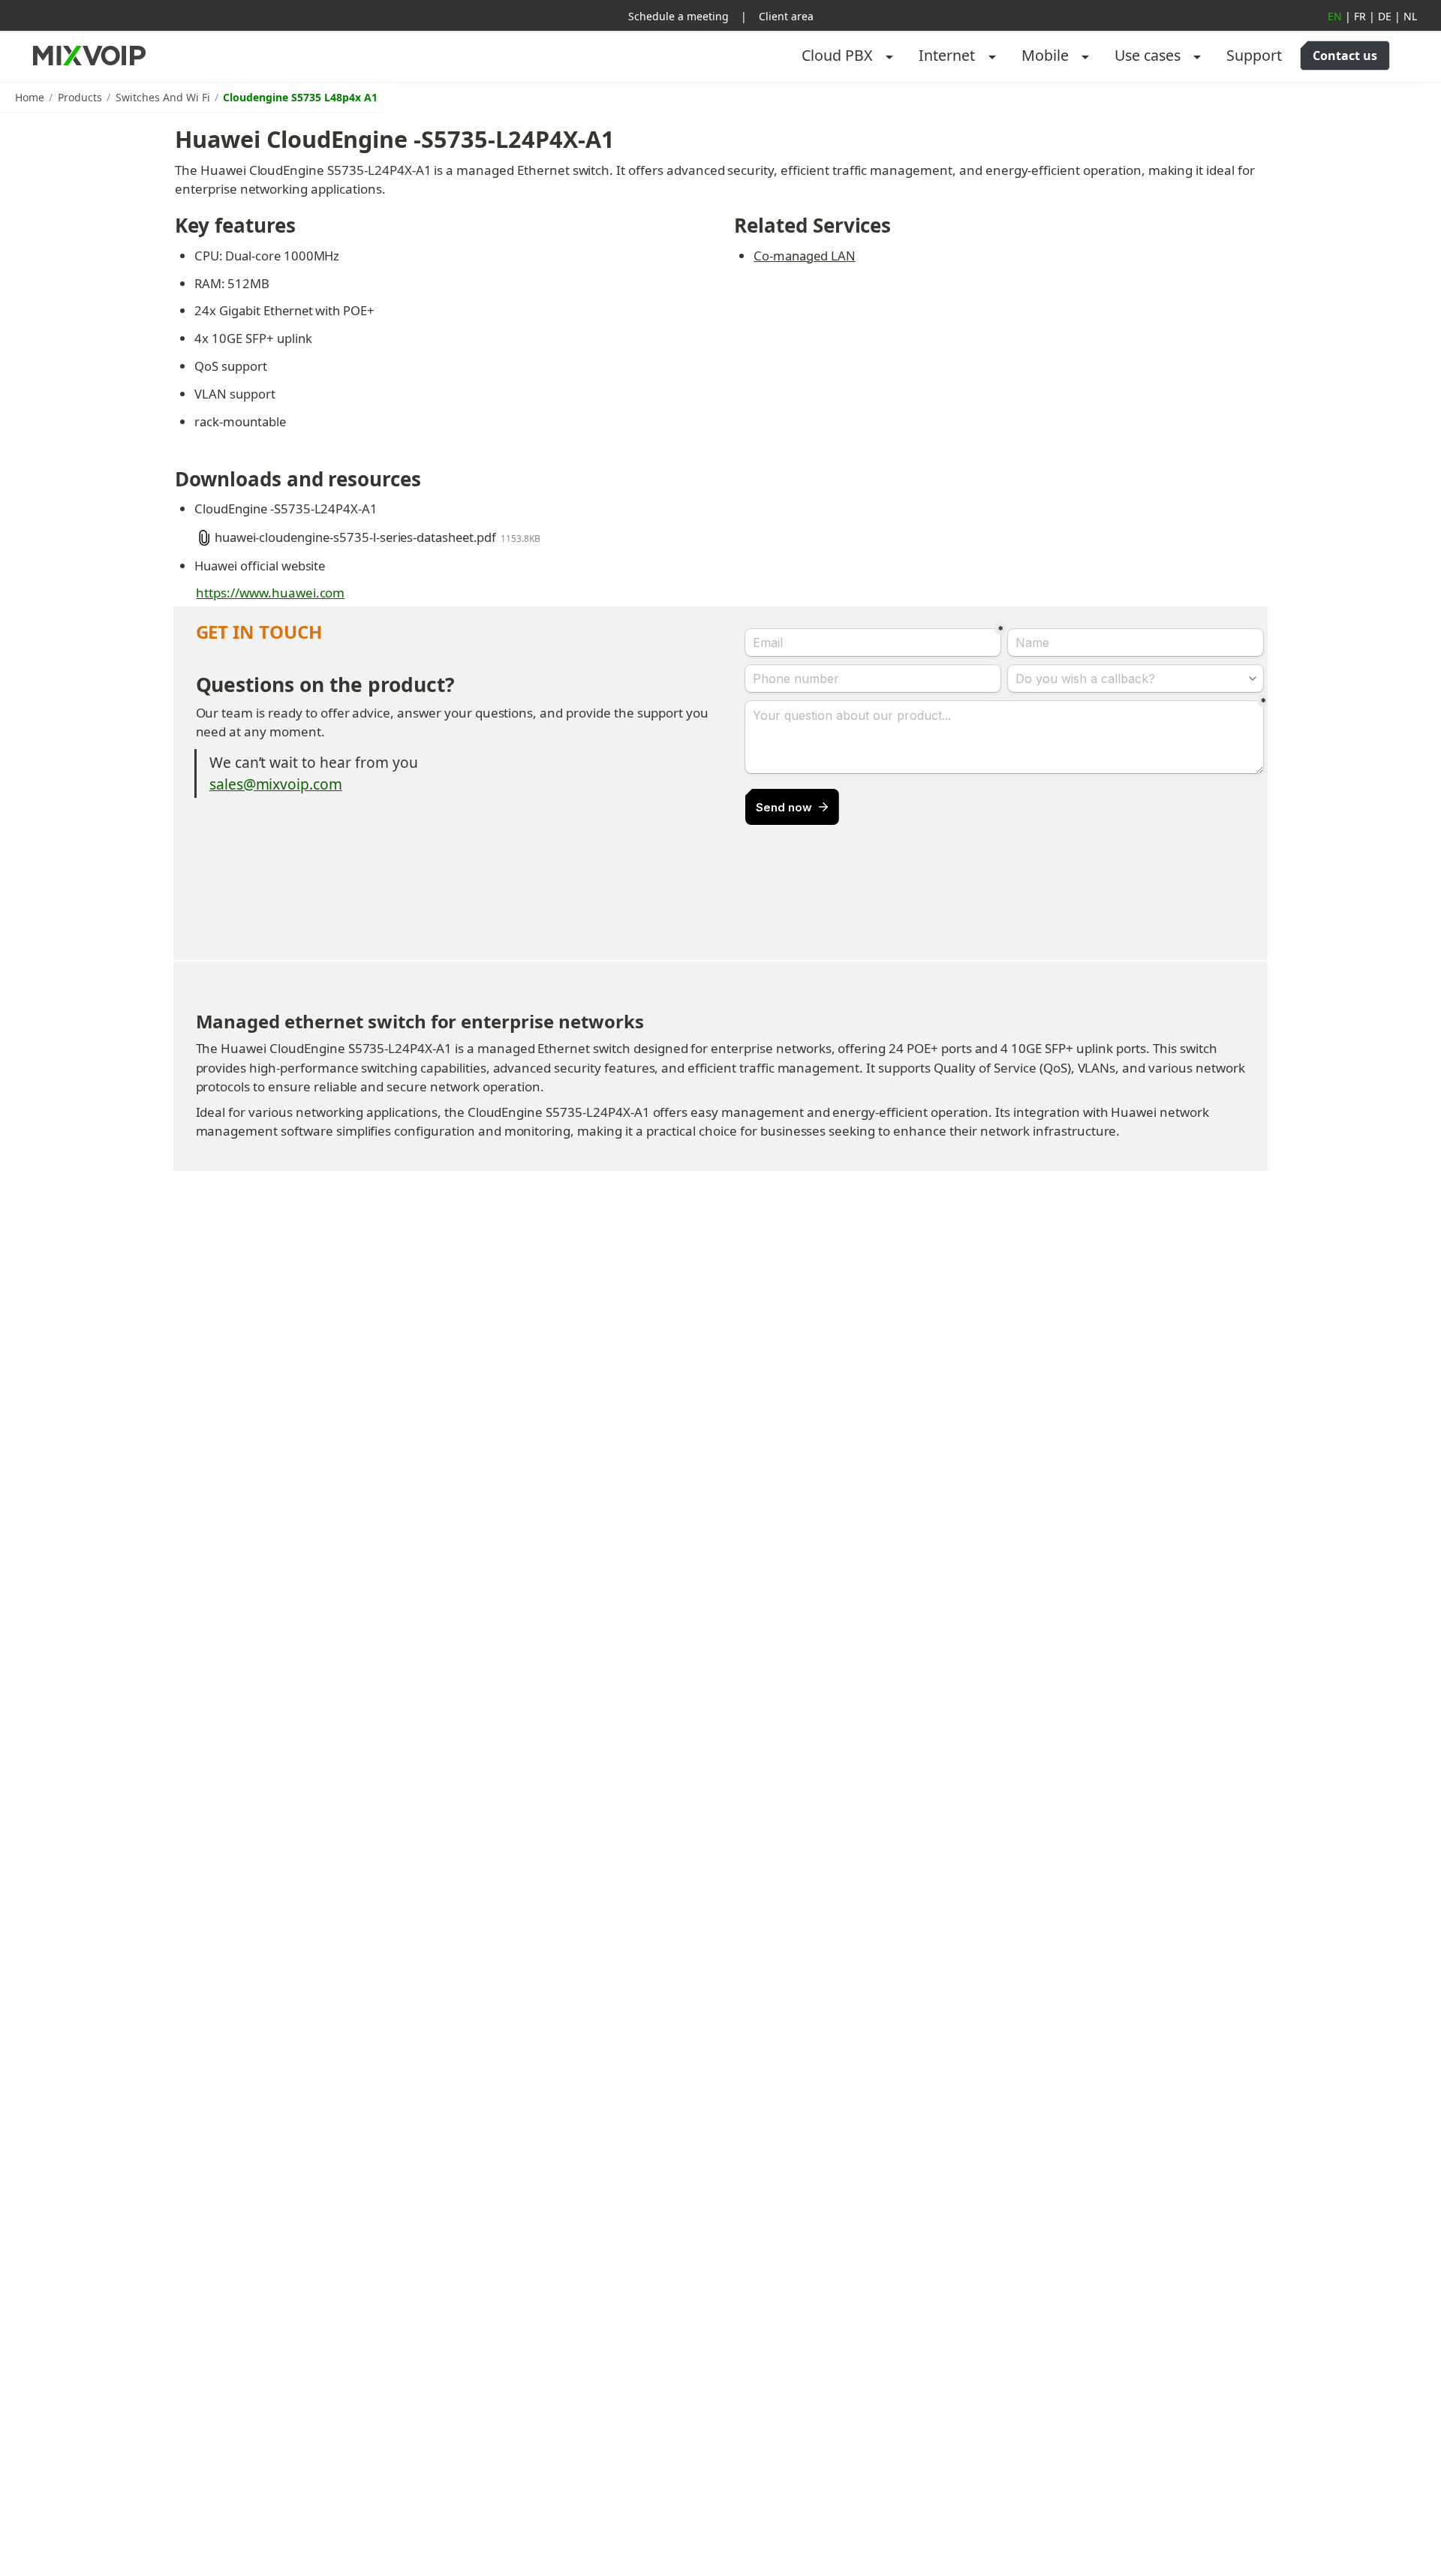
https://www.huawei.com (270, 593)
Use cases (1148, 55)
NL (1410, 16)
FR (1360, 16)
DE (1385, 16)
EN (1335, 16)
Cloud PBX (837, 55)
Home (30, 97)
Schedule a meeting (678, 16)
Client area (786, 16)
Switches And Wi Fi (163, 97)
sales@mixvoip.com (276, 784)
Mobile (1045, 55)
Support (1254, 55)
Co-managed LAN (804, 256)
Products (80, 97)
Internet (947, 55)
